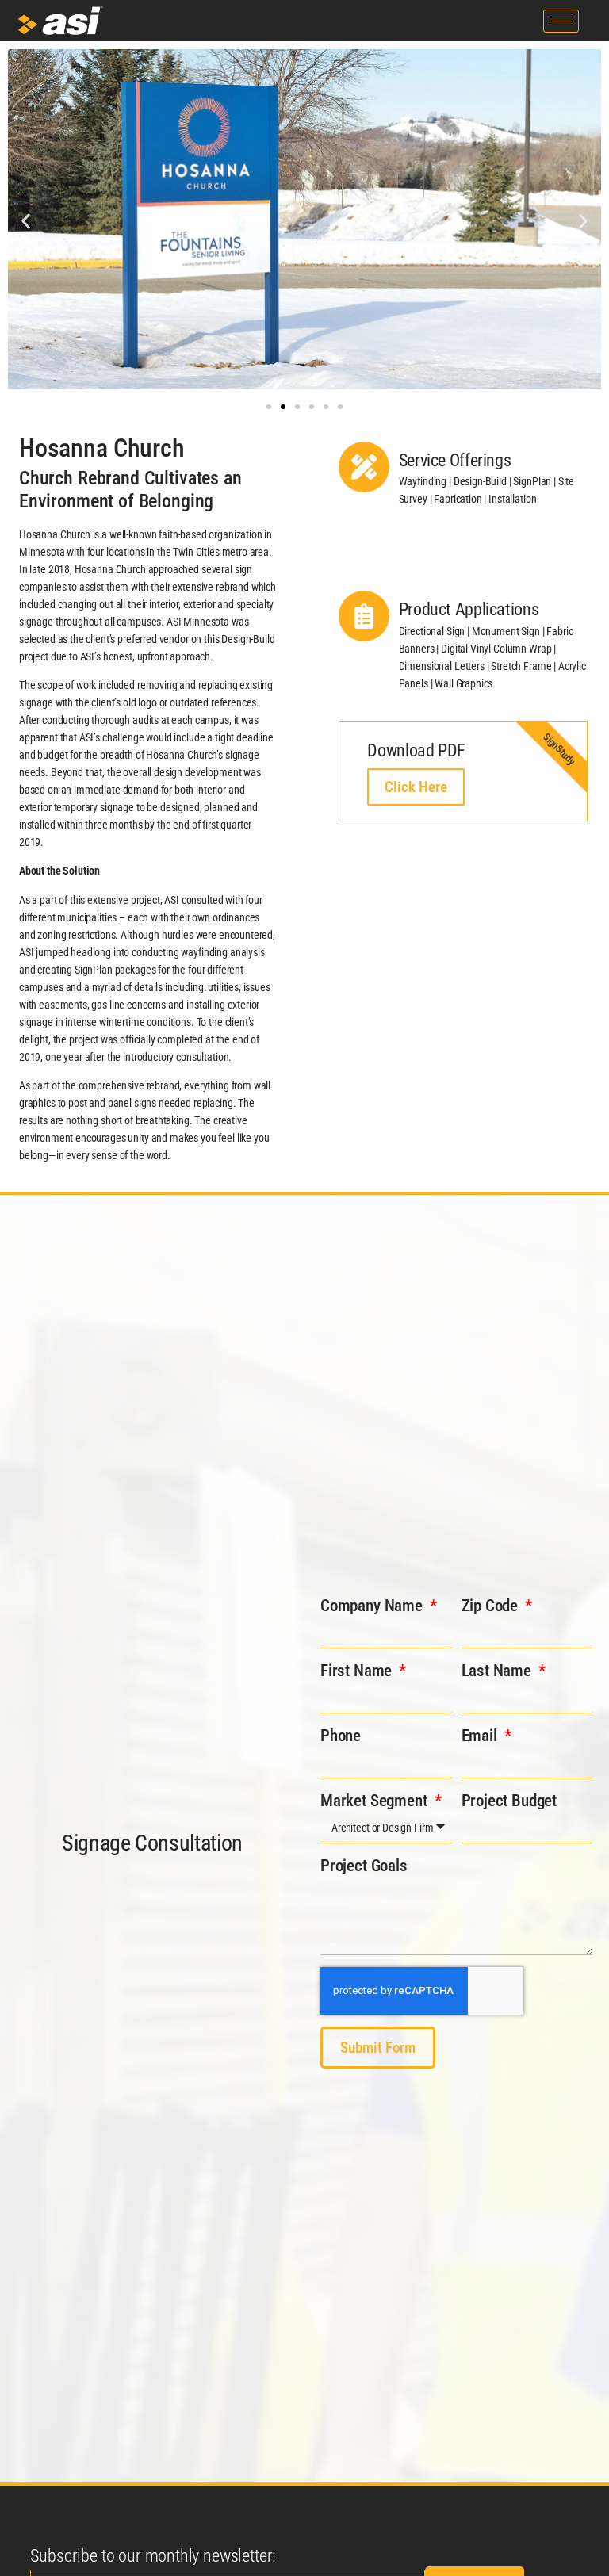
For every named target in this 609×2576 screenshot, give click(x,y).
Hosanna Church (102, 448)
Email (481, 1736)
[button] (26, 222)
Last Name (498, 1671)
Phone (341, 1736)
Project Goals (364, 1866)
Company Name (373, 1606)
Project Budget (509, 1801)
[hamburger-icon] (561, 21)
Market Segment (375, 1801)
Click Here (416, 787)
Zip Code (492, 1606)
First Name (358, 1671)
